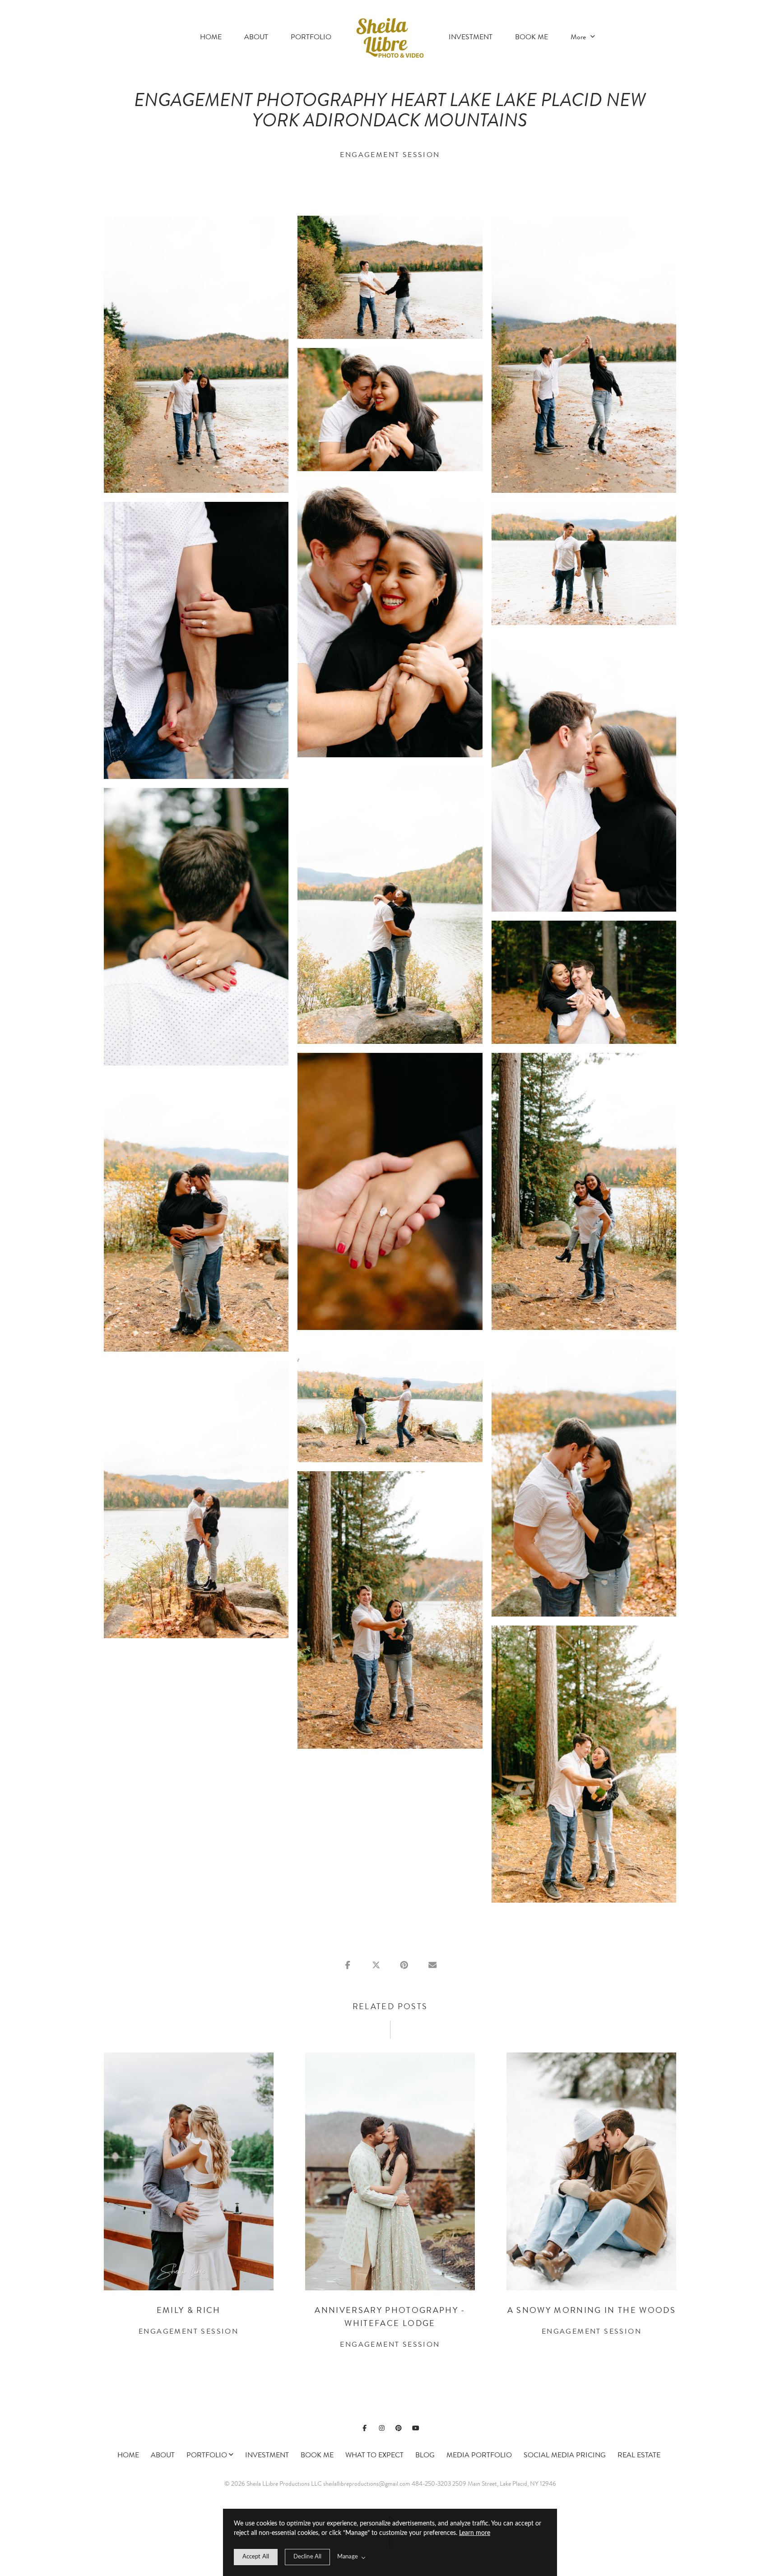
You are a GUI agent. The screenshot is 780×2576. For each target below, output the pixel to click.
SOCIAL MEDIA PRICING (565, 2455)
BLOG (425, 2455)
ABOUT (256, 37)
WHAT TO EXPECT (374, 2455)
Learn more (475, 2533)
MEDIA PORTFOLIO (479, 2455)
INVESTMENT (471, 37)
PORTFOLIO (311, 37)
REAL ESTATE (639, 2455)
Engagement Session (390, 155)
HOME (211, 37)
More (579, 37)
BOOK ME (532, 37)
